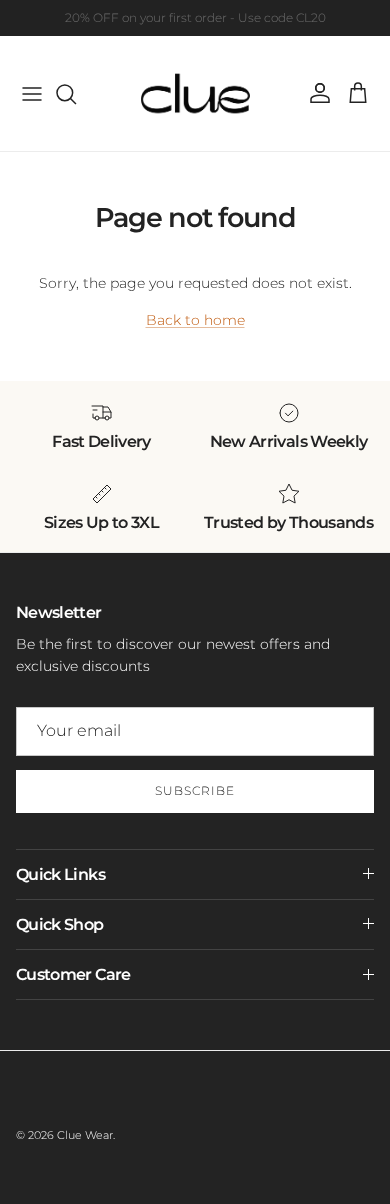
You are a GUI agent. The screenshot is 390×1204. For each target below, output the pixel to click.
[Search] (76, 94)
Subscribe (195, 790)
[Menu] (32, 94)
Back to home (195, 320)
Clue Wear (85, 1135)
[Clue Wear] (195, 93)
